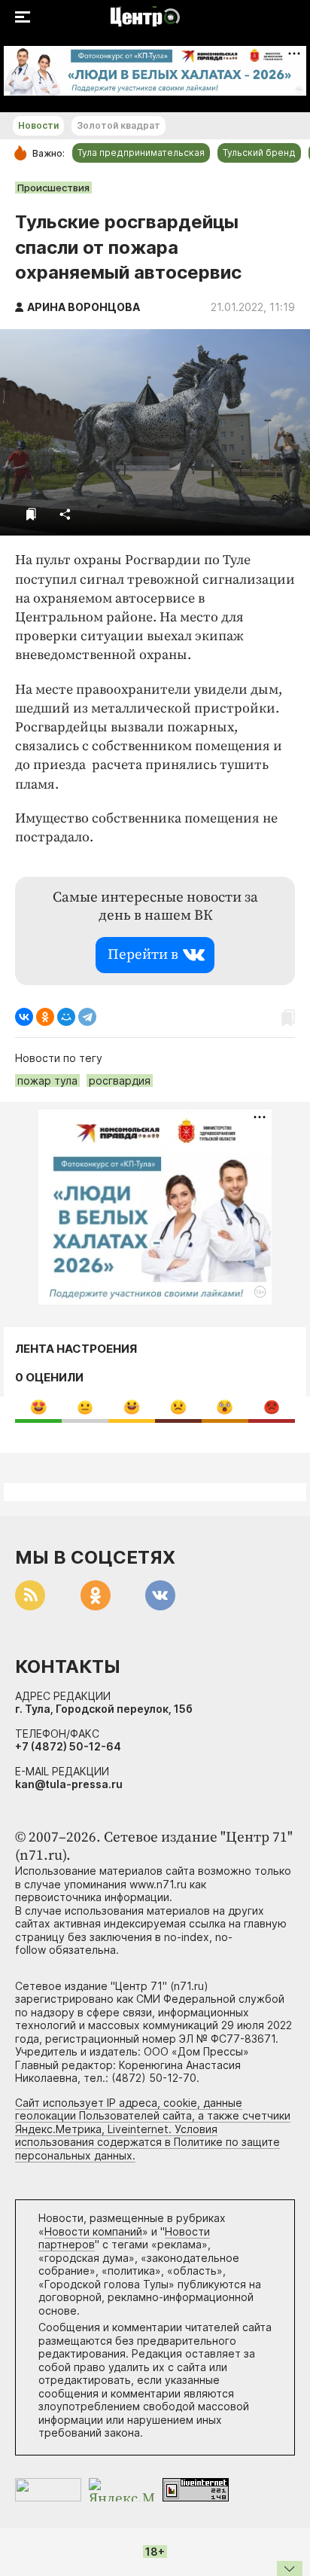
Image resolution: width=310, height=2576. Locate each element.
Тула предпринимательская (141, 153)
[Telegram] (87, 1017)
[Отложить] (31, 514)
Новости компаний (93, 2231)
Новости (38, 125)
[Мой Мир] (66, 1017)
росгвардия (120, 1080)
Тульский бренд (259, 153)
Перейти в (143, 955)
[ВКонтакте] (24, 1017)
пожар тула (47, 1080)
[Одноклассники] (45, 1017)
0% (39, 1407)
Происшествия (53, 188)
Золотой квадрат (119, 125)
